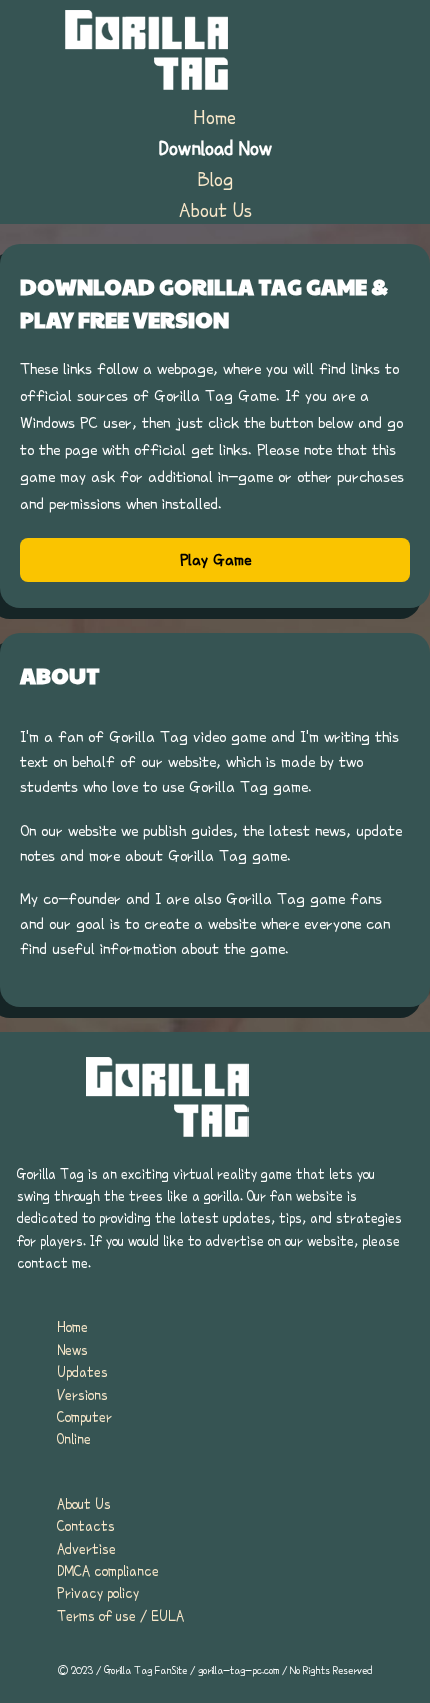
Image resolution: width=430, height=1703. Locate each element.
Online (74, 1439)
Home (215, 117)
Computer (84, 1417)
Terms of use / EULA (120, 1616)
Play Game (215, 560)
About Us (215, 210)
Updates (82, 1372)
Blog (215, 179)
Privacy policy (98, 1593)
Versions (82, 1395)
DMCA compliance (108, 1571)
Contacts (86, 1526)
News (72, 1350)
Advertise (86, 1549)
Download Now (215, 148)
